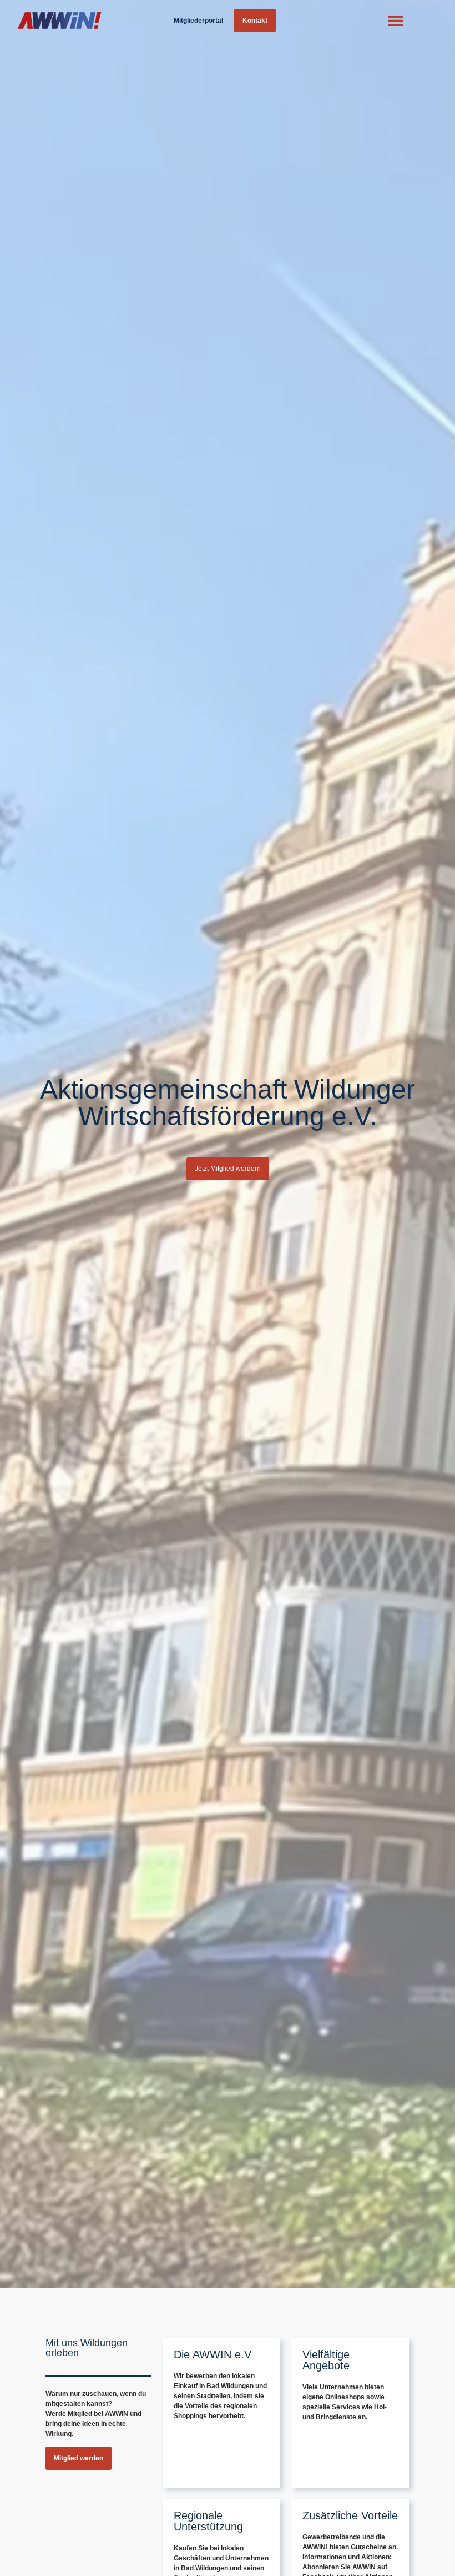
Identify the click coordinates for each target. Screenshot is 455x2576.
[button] (396, 21)
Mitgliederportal (198, 21)
